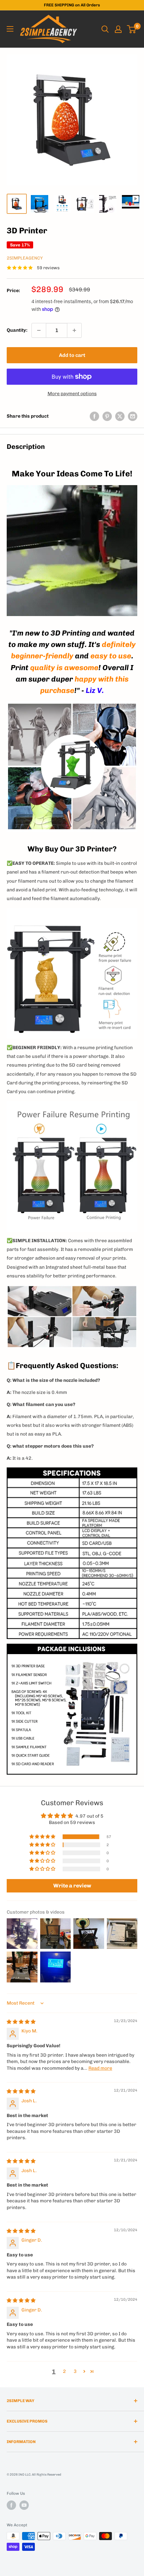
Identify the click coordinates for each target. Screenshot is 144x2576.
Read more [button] (100, 2068)
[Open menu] (10, 29)
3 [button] (75, 2371)
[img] (21, 2022)
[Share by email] (133, 416)
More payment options (72, 394)
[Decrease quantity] (39, 330)
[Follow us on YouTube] (24, 2505)
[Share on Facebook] (94, 416)
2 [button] (64, 2371)
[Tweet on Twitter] (120, 416)
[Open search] (105, 29)
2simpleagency (25, 258)
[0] (132, 29)
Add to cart (72, 355)
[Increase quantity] (74, 330)
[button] (43, 1837)
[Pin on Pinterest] (107, 416)
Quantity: (17, 330)
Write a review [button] (72, 1886)
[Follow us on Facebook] (11, 2505)
